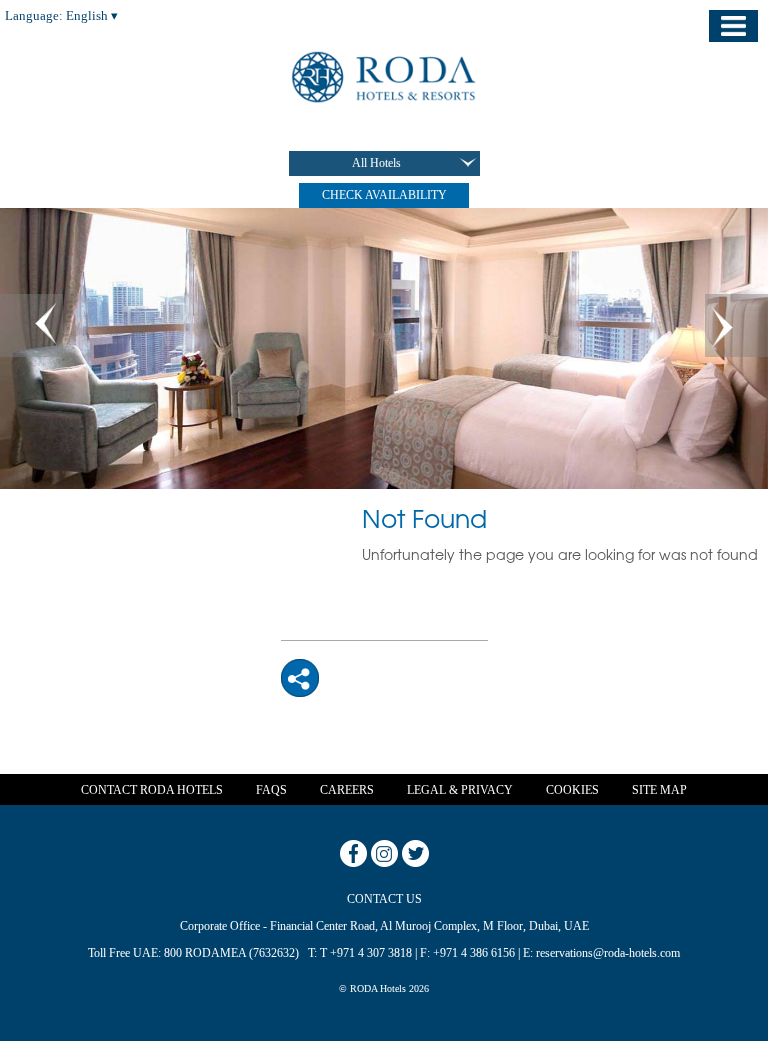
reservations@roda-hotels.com (608, 953)
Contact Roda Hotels (152, 790)
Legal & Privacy (460, 790)
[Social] (300, 677)
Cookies (572, 790)
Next (736, 325)
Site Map (659, 790)
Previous (31, 325)
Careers (347, 790)
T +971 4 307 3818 (366, 953)
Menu (733, 26)
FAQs (271, 790)
